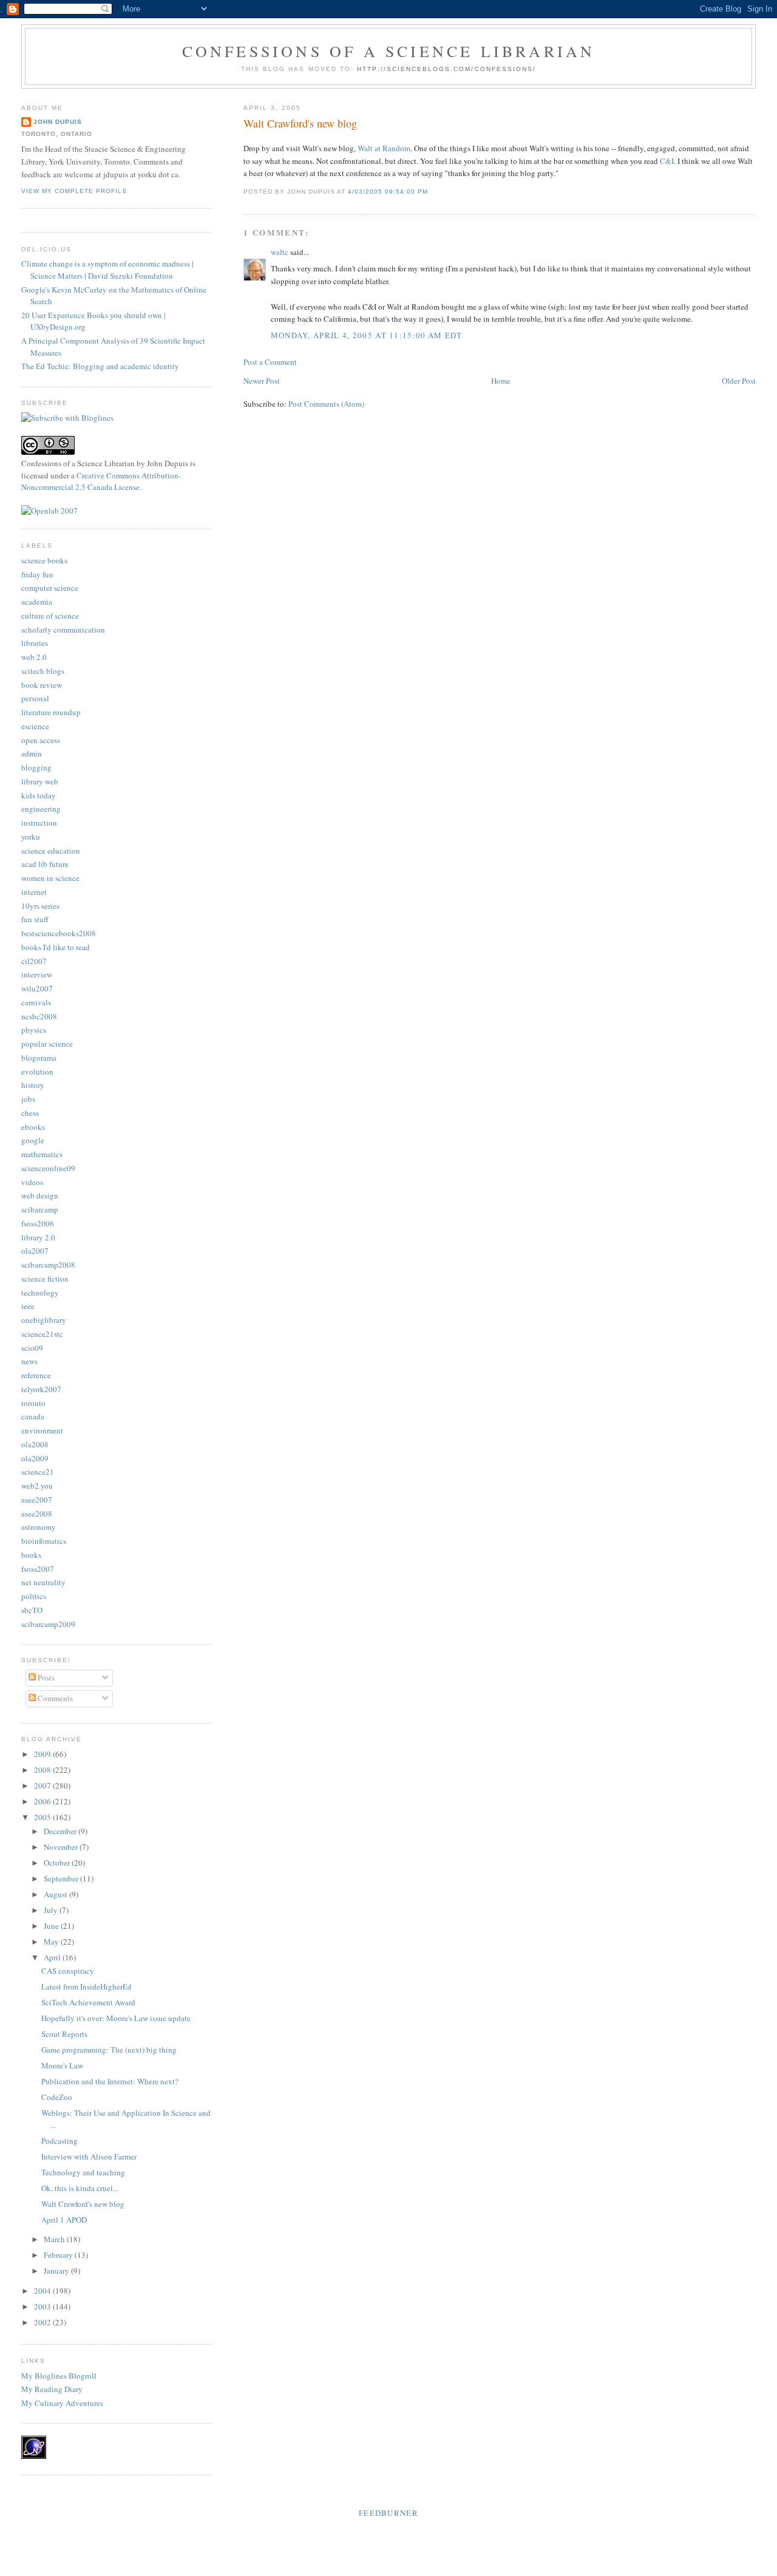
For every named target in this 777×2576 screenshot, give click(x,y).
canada (33, 1416)
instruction (39, 823)
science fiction (45, 1279)
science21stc (42, 1334)
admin (32, 753)
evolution (37, 1072)
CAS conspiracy (68, 1971)
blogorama (39, 1058)
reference (36, 1375)
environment (42, 1430)
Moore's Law (62, 2065)
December (61, 1831)
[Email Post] (432, 192)
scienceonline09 (48, 1168)
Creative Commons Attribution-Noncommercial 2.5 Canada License (101, 481)
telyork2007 (41, 1389)
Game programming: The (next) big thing (109, 2050)
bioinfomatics (44, 1541)
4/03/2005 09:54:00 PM (388, 192)
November (62, 1847)
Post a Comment (270, 362)
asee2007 (37, 1500)
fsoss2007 (38, 1569)
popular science (47, 1044)
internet (34, 892)
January (57, 2271)
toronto (33, 1403)
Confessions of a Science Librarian (389, 51)
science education (51, 851)
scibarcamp (40, 1209)
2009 (43, 1754)
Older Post (739, 381)
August (56, 1894)
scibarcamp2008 (48, 1265)
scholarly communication (63, 630)
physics (34, 1030)
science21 (38, 1472)
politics (34, 1596)
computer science (50, 588)
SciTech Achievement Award (88, 2002)
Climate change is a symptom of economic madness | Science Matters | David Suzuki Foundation (107, 270)
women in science (50, 878)
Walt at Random (384, 148)
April (53, 1957)
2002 (43, 2322)
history (33, 1085)
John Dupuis (58, 122)
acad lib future (45, 864)
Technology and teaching (83, 2172)
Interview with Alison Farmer (89, 2156)
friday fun (37, 574)
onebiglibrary (44, 1320)
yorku (31, 837)
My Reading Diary (52, 2389)
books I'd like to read (56, 947)
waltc (280, 252)
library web (40, 781)
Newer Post (262, 381)
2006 (43, 1801)
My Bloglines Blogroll (59, 2376)
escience (35, 726)
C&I (667, 161)
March (55, 2239)
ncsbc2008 (39, 1016)
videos (32, 1182)
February (59, 2255)
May (52, 1942)
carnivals (36, 1002)
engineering (41, 809)
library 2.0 (38, 1237)
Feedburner (388, 2513)
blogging (36, 767)
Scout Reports (64, 2034)
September (62, 1878)
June (52, 1926)
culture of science (50, 616)
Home (501, 381)
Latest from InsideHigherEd (87, 1986)
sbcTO (32, 1610)
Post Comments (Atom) (326, 404)
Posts (45, 1677)
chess (30, 1113)
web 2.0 (34, 657)
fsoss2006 (38, 1223)
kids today (39, 795)
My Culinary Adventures (62, 2403)
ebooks (33, 1127)
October (58, 1863)
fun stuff (35, 919)
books (31, 1555)
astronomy (39, 1527)
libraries (35, 643)
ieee (28, 1306)
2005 (43, 1817)
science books (44, 560)
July (52, 1910)
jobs (28, 1099)
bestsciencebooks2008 (59, 933)
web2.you (37, 1486)
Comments (54, 1698)
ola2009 (35, 1458)
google (33, 1140)
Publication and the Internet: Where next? (110, 2081)
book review (42, 685)
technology (40, 1293)
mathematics (42, 1154)
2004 (43, 2291)
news (29, 1361)
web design (40, 1195)
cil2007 (34, 961)
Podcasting (59, 2141)
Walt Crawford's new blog (300, 123)
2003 (43, 2306)
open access (41, 740)
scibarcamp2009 (48, 1624)
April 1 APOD (64, 2220)
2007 (43, 1786)
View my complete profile (74, 191)
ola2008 (35, 1444)
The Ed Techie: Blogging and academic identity (100, 366)
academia (37, 602)
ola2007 (35, 1251)
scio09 (32, 1348)
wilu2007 (37, 988)
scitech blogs (43, 671)
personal (35, 698)
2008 (43, 1770)
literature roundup (51, 712)
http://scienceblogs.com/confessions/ (446, 69)
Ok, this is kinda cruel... (80, 2188)
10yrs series (40, 906)
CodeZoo (57, 2097)
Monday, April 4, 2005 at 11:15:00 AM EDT (367, 335)
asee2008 (37, 1514)
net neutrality (43, 1582)
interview (37, 974)
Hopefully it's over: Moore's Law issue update (116, 2018)
